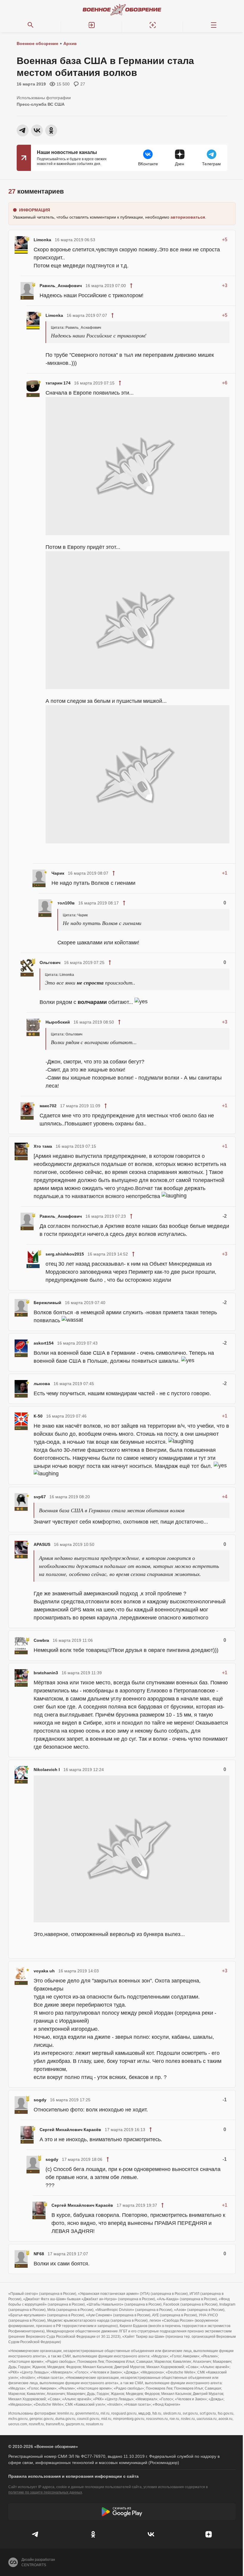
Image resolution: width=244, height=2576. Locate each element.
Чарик (58, 873)
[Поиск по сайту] (30, 25)
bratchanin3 (46, 1673)
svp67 (40, 1497)
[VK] (151, 2534)
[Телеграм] (35, 2534)
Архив (70, 43)
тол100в (66, 903)
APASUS (42, 1544)
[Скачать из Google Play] (122, 2512)
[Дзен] (209, 2534)
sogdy (40, 2100)
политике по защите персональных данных (45, 2492)
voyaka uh (44, 1971)
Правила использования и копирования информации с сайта (73, 2476)
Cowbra (41, 1640)
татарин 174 (58, 383)
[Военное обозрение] (122, 10)
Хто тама (43, 1146)
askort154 (44, 1343)
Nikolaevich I (47, 1770)
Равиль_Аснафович (61, 286)
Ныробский (58, 1022)
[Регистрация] (152, 25)
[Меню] (213, 25)
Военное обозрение (37, 43)
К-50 (38, 1416)
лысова (42, 1384)
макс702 (48, 1106)
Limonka (42, 240)
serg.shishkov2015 (65, 1254)
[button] (91, 25)
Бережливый (47, 1303)
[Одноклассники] (93, 2534)
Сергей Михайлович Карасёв (70, 2130)
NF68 (39, 2254)
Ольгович (50, 963)
